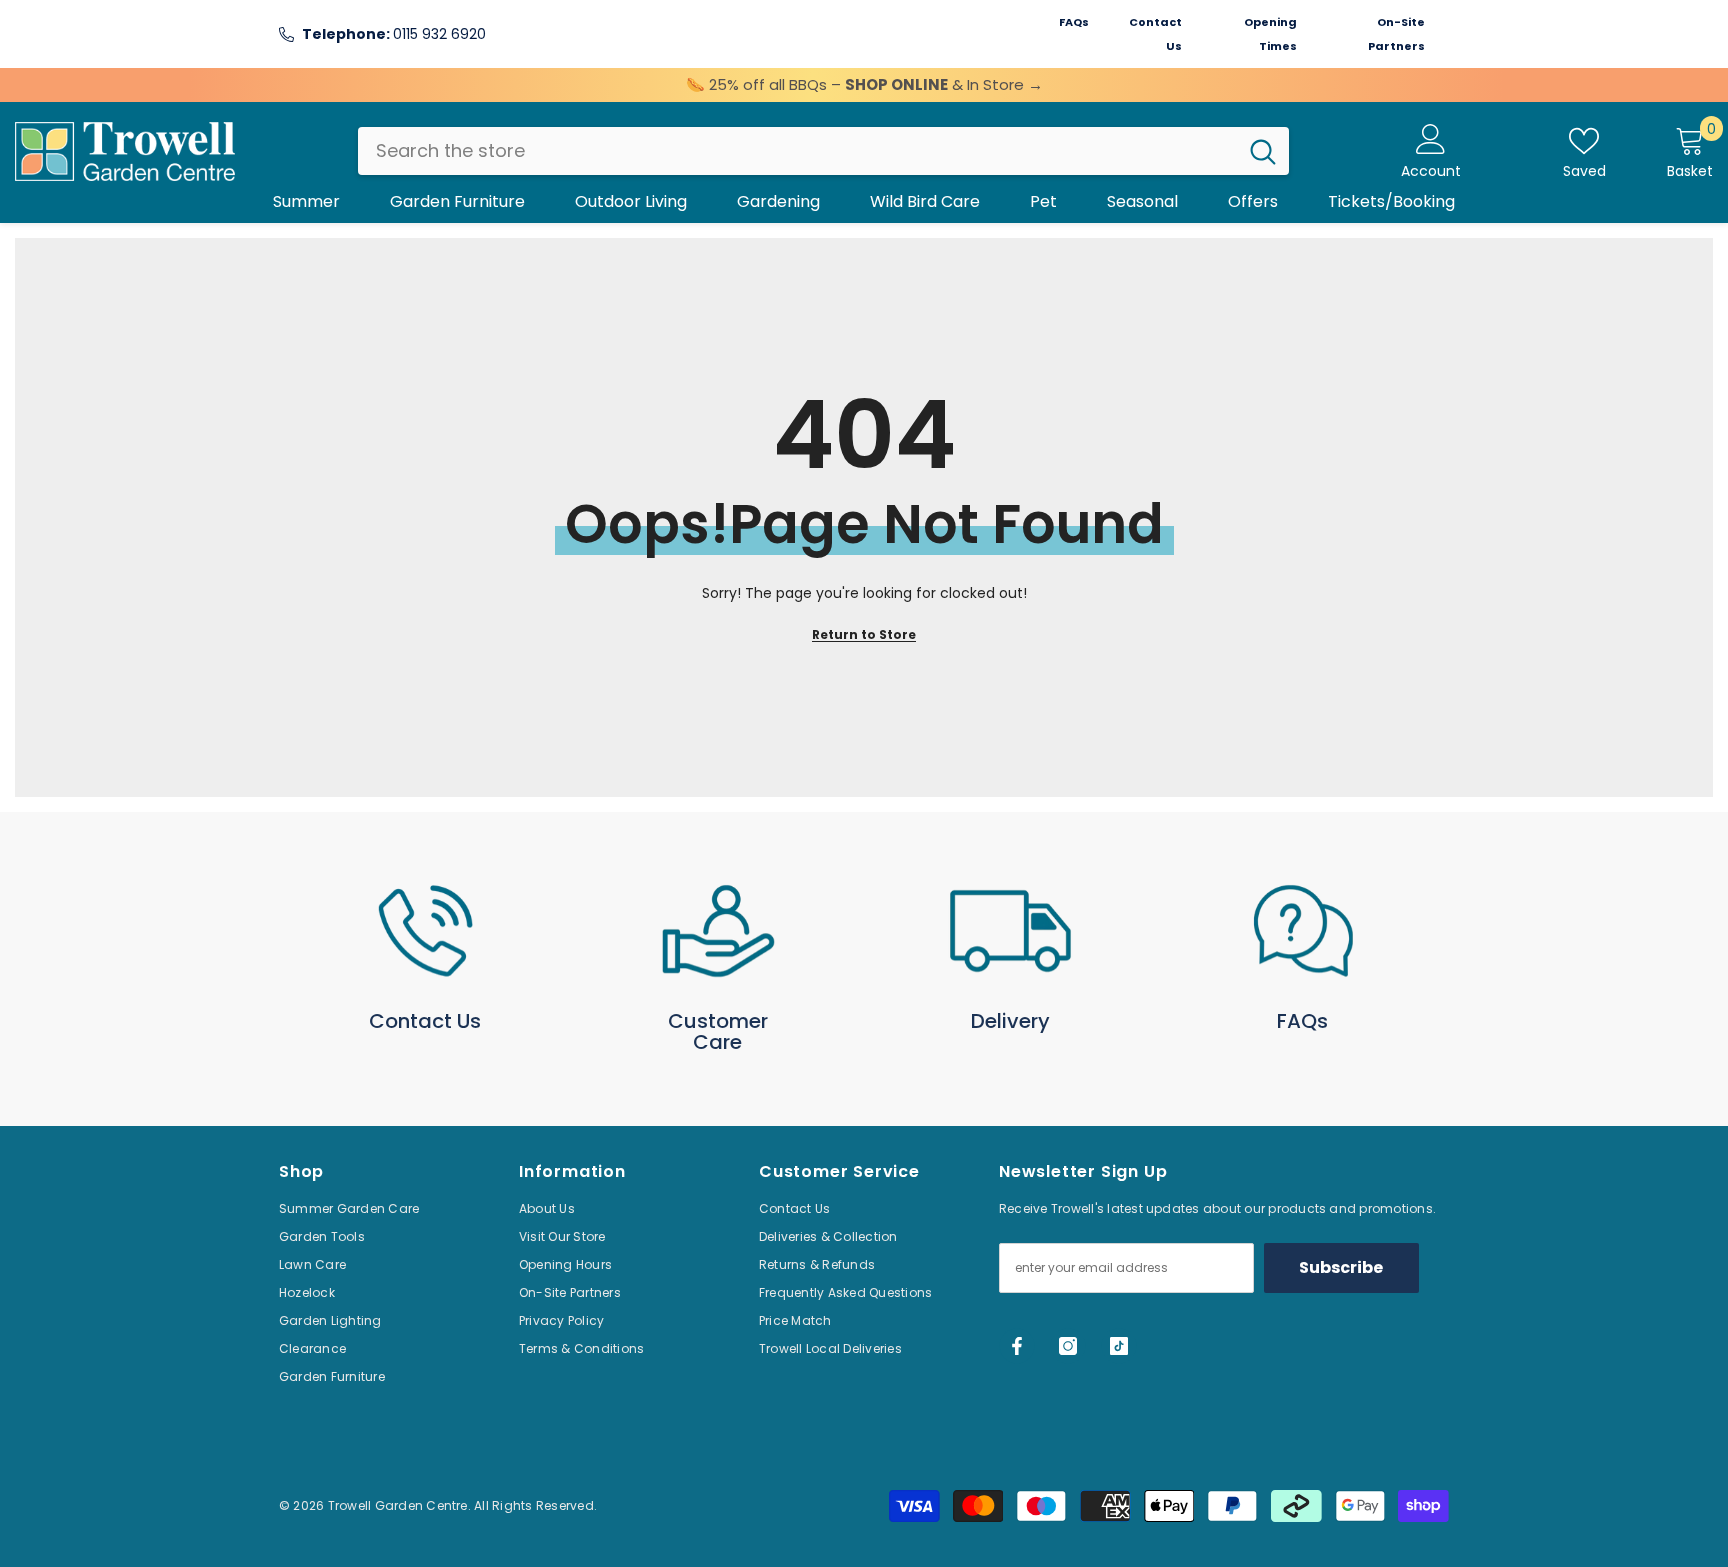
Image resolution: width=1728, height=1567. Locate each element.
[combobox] (797, 151)
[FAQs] (1303, 931)
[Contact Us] (425, 931)
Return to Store (864, 634)
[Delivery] (1010, 931)
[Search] (823, 151)
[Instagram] (1068, 1346)
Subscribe (1341, 1267)
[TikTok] (1119, 1346)
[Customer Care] (718, 931)
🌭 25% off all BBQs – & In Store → (864, 84)
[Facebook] (1017, 1346)
